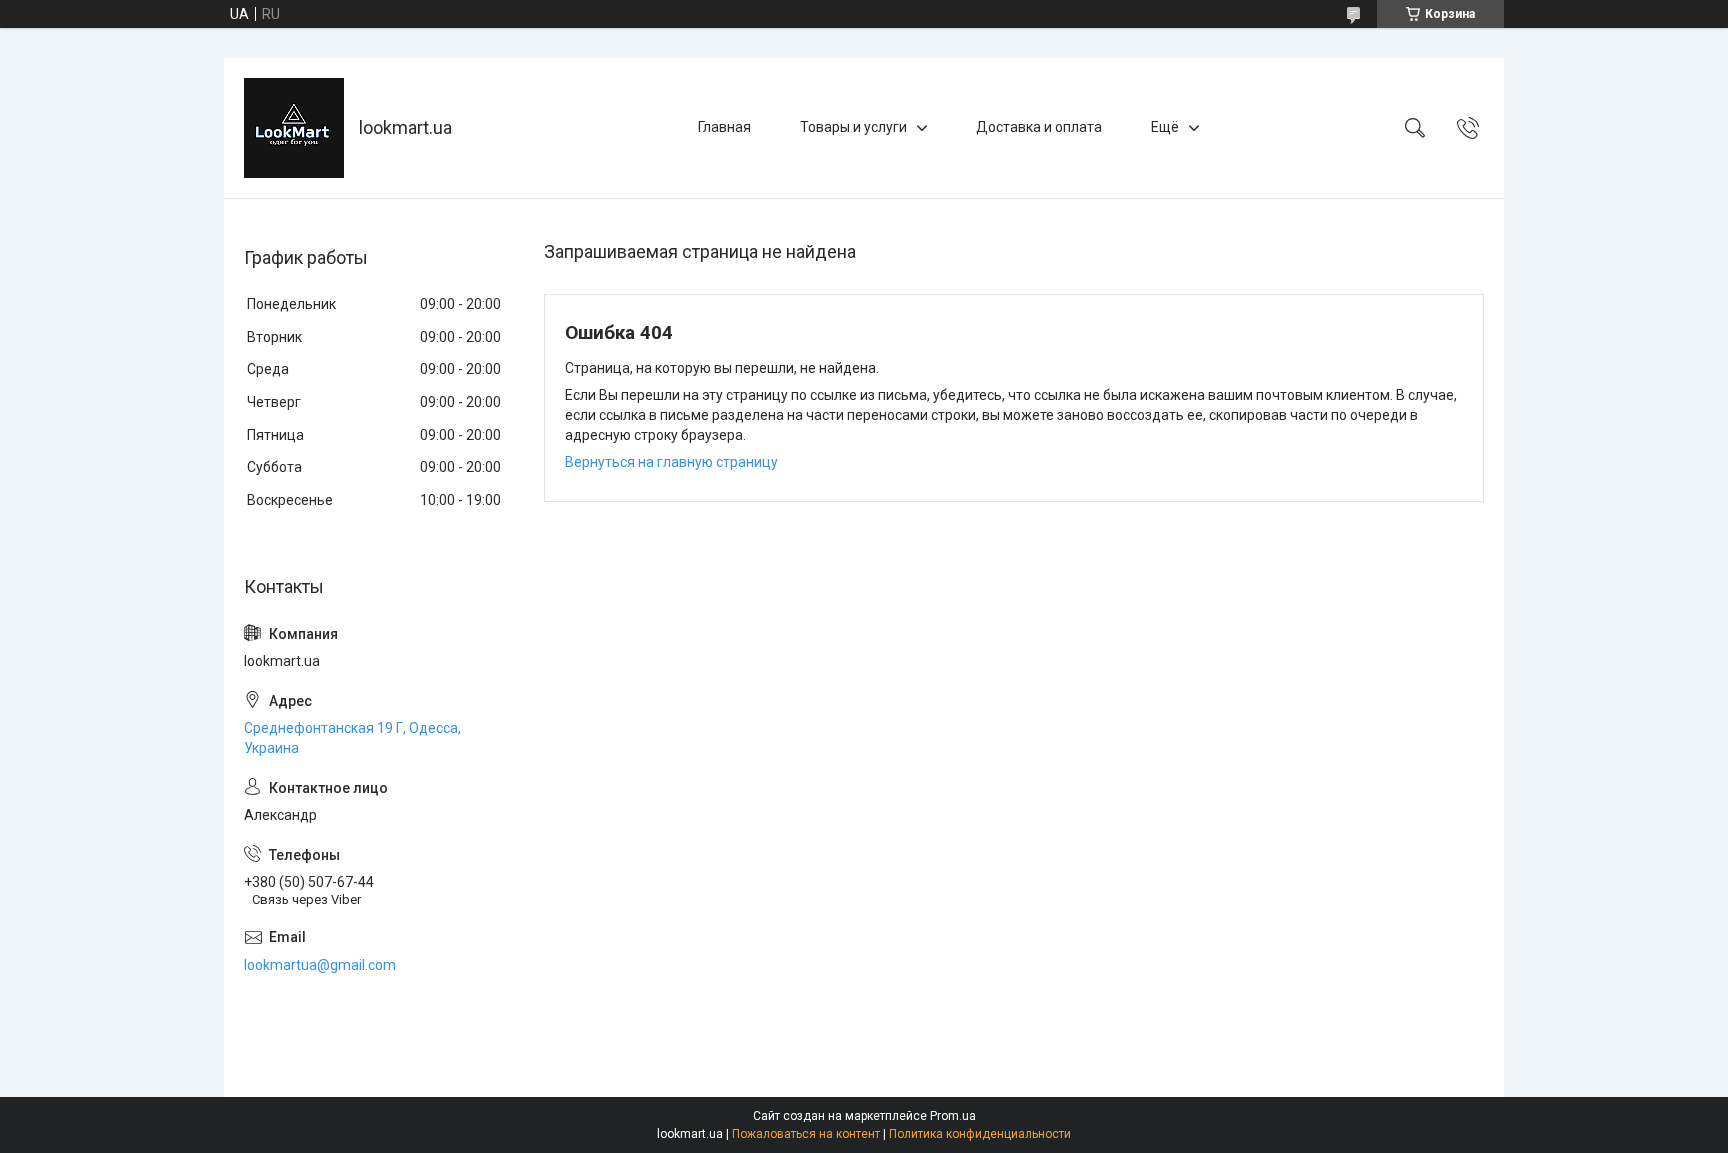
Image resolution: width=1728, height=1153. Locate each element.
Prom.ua (953, 1116)
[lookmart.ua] (294, 128)
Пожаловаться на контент (806, 1134)
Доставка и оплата (1039, 127)
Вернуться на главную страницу (671, 462)
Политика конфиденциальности (980, 1134)
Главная (724, 127)
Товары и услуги (853, 127)
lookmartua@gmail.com (320, 965)
